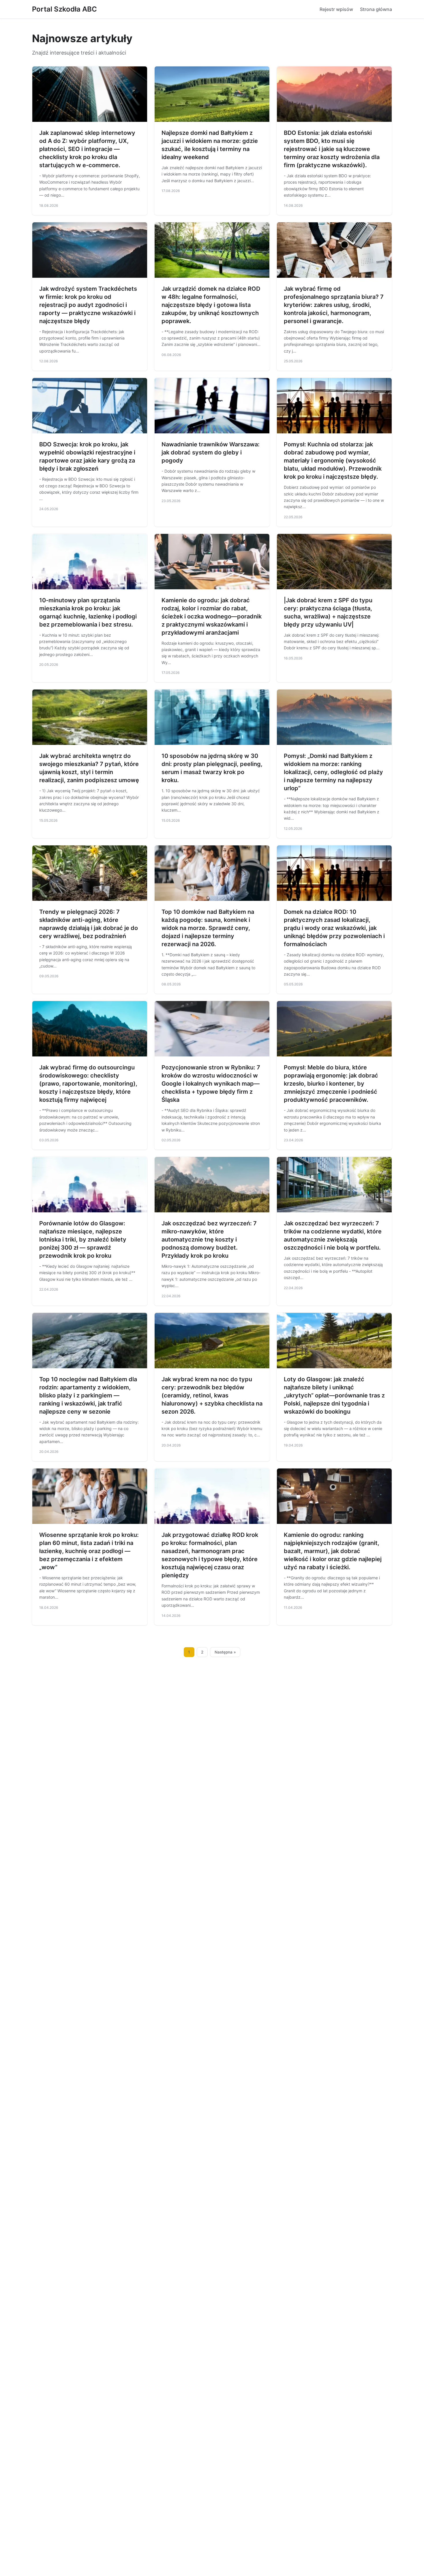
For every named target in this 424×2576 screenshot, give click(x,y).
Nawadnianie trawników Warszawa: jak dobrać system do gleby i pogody (211, 452)
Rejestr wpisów (336, 9)
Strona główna (376, 9)
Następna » (225, 1652)
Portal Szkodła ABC (64, 9)
